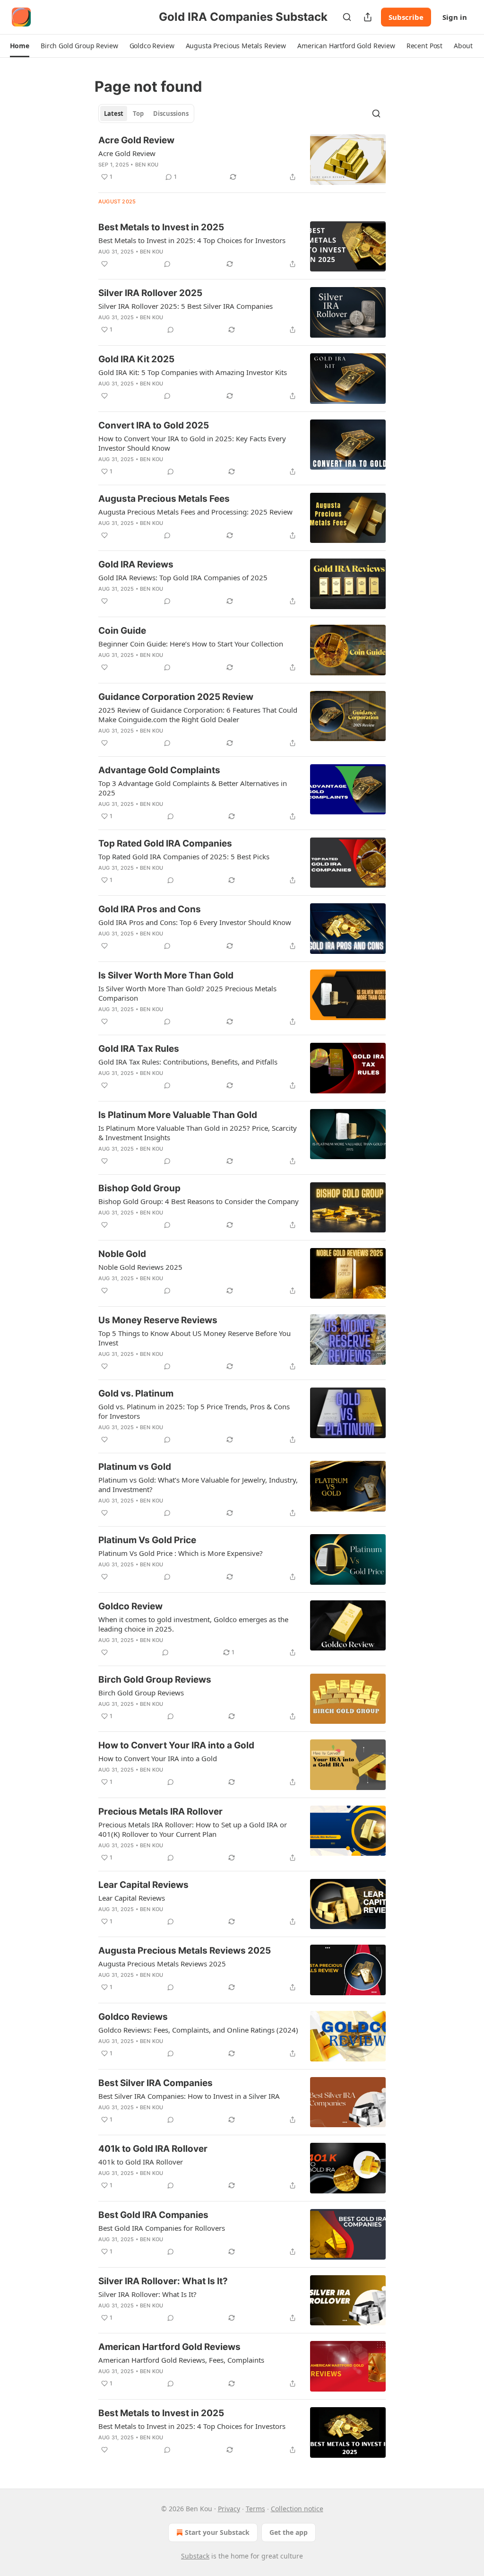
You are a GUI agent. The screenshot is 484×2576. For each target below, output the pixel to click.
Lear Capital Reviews (143, 1885)
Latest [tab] (114, 114)
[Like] (104, 264)
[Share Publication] (368, 17)
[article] (242, 160)
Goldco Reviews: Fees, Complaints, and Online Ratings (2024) (198, 2030)
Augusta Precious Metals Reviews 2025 (185, 1951)
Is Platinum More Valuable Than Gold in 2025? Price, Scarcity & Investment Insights (198, 1133)
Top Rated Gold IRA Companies (165, 843)
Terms (255, 2509)
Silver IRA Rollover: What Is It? (163, 2281)
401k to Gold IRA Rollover (153, 2149)
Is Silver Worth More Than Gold (166, 975)
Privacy (229, 2509)
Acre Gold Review (136, 140)
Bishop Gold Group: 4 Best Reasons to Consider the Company (199, 1201)
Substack (195, 2556)
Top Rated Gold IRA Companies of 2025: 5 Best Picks (184, 856)
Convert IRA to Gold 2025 (154, 425)
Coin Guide (122, 631)
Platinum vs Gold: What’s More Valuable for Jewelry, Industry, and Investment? (198, 1484)
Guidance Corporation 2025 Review (176, 697)
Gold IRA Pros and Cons (150, 909)
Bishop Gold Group (139, 1188)
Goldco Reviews (133, 2017)
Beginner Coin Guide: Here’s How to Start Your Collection (191, 644)
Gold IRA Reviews (136, 564)
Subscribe (406, 17)
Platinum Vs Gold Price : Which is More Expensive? (181, 1553)
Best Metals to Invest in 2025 (161, 227)
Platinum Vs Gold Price (147, 1540)
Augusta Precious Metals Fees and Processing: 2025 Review (195, 512)
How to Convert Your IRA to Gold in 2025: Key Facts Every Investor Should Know (192, 443)
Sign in (455, 17)
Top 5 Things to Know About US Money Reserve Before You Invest (194, 1338)
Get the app (289, 2532)
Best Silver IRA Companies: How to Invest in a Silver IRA (189, 2096)
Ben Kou (147, 165)
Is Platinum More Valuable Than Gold (178, 1115)
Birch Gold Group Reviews (155, 1680)
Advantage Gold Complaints (159, 770)
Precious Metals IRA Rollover (160, 1812)
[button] (20, 46)
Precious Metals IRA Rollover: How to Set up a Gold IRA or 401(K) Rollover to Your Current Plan (193, 1829)
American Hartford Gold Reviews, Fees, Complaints (181, 2360)
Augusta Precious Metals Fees (164, 499)
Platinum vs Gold (135, 1467)
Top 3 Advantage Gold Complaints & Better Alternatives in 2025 (193, 788)
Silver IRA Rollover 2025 (150, 293)
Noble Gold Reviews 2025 (140, 1267)
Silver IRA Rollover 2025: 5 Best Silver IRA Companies (186, 306)
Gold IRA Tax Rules (139, 1049)
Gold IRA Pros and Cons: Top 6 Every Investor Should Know (195, 922)
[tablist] (146, 114)
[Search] (347, 17)
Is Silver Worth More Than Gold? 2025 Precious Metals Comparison (187, 993)
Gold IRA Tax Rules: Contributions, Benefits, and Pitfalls (188, 1062)
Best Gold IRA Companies (153, 2215)
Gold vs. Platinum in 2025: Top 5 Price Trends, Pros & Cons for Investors (194, 1411)
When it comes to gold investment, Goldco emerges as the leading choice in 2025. (193, 1624)
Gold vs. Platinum (136, 1393)
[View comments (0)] (167, 264)
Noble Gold (122, 1254)
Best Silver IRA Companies (156, 2083)
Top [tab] (138, 114)
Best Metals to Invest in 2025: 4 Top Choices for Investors (192, 240)
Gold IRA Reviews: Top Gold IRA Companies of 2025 (183, 577)
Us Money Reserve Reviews (158, 1320)
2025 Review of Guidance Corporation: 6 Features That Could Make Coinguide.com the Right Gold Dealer (198, 715)
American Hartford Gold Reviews (169, 2347)
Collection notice (297, 2509)
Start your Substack (217, 2532)
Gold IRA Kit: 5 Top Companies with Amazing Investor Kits (193, 372)
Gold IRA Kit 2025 (136, 359)
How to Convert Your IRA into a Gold (176, 1745)
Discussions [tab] (171, 114)
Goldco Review (130, 1606)
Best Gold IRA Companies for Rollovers (162, 2228)
